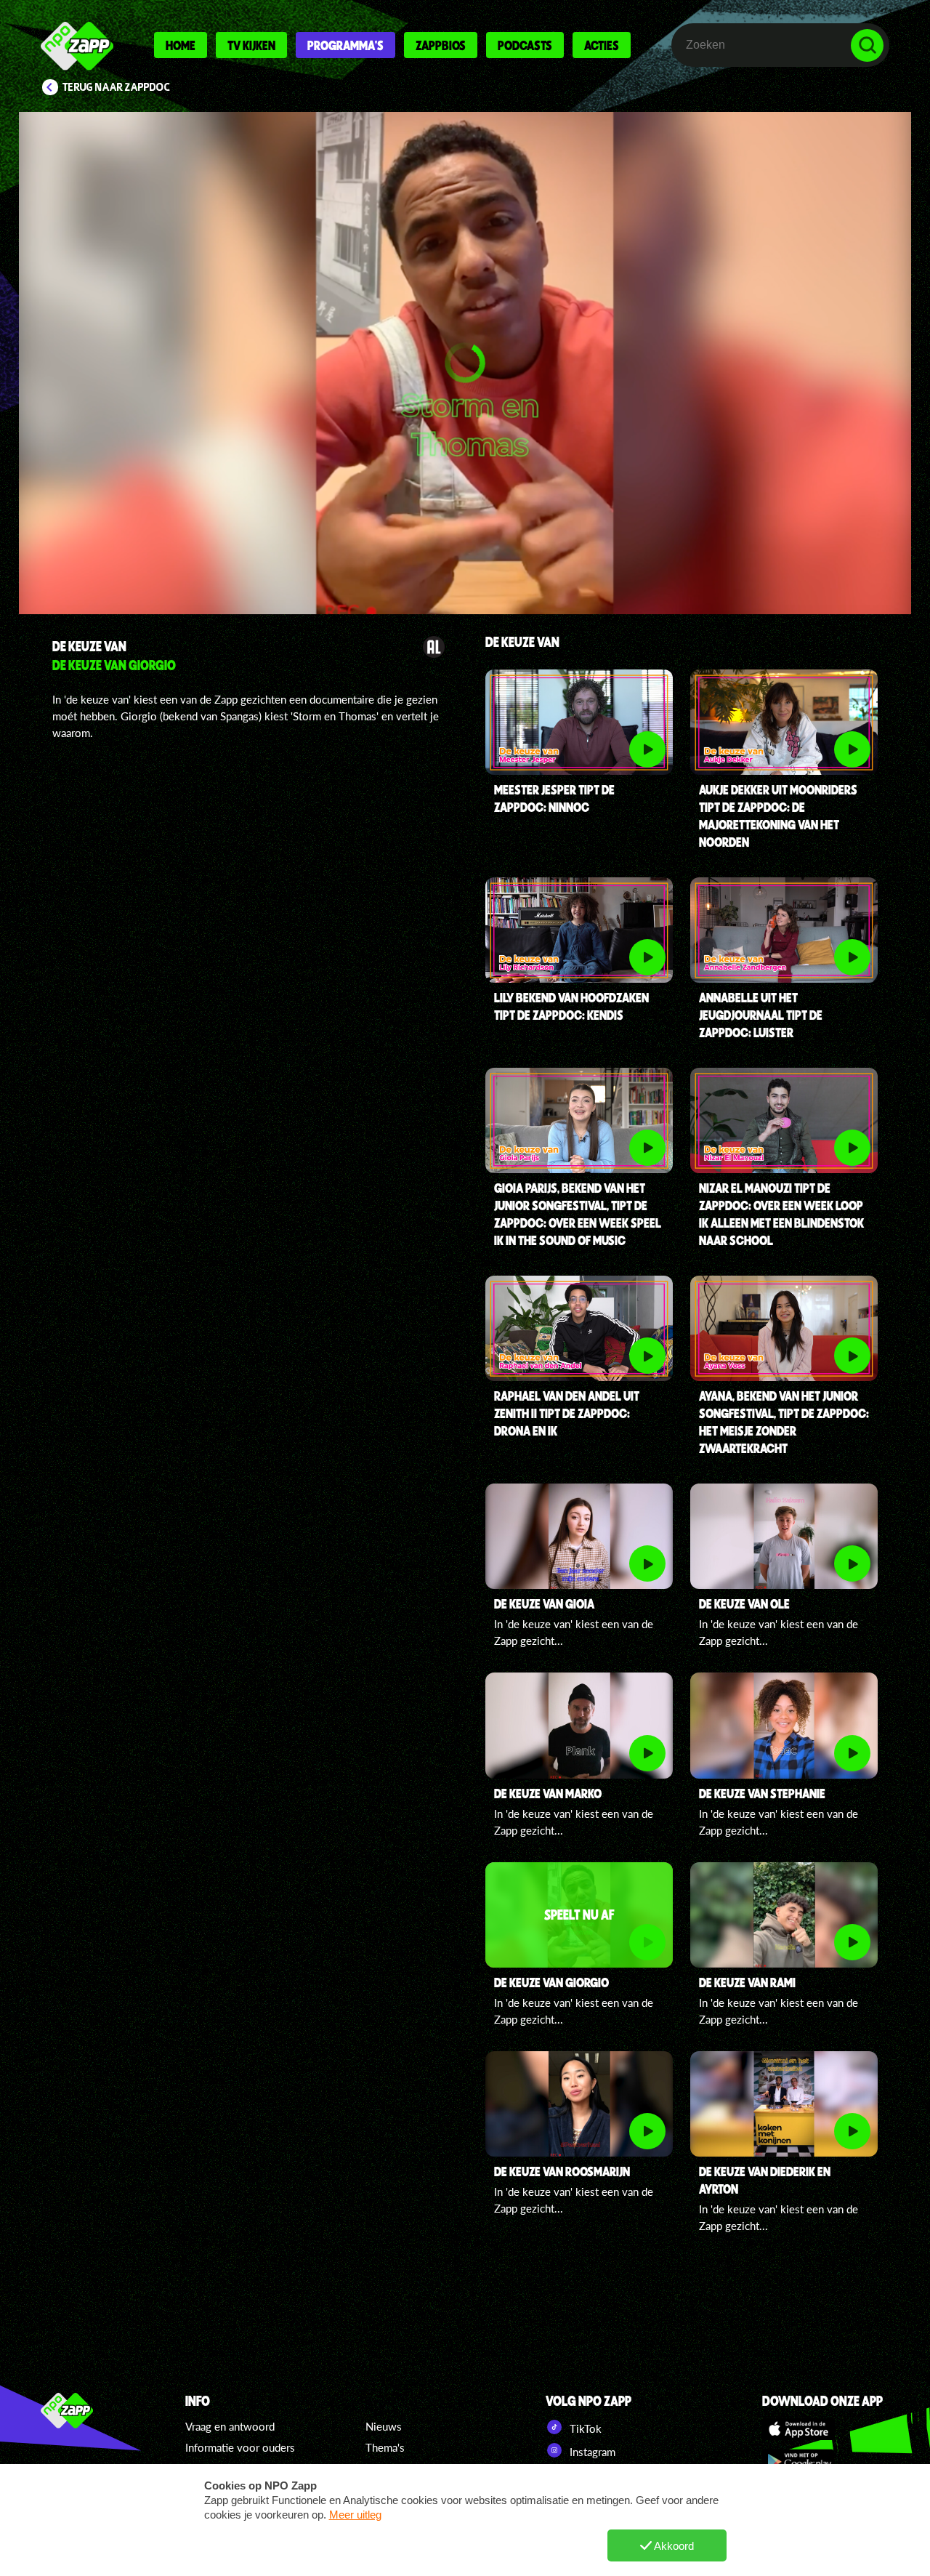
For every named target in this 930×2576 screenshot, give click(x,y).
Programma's (345, 45)
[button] (465, 363)
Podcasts (525, 45)
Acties (602, 45)
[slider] (467, 535)
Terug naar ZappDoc (116, 87)
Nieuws (384, 2426)
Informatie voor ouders (240, 2447)
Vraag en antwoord (230, 2426)
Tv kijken (251, 45)
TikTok (584, 2428)
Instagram (591, 2452)
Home (181, 45)
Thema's (385, 2447)
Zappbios (441, 45)
